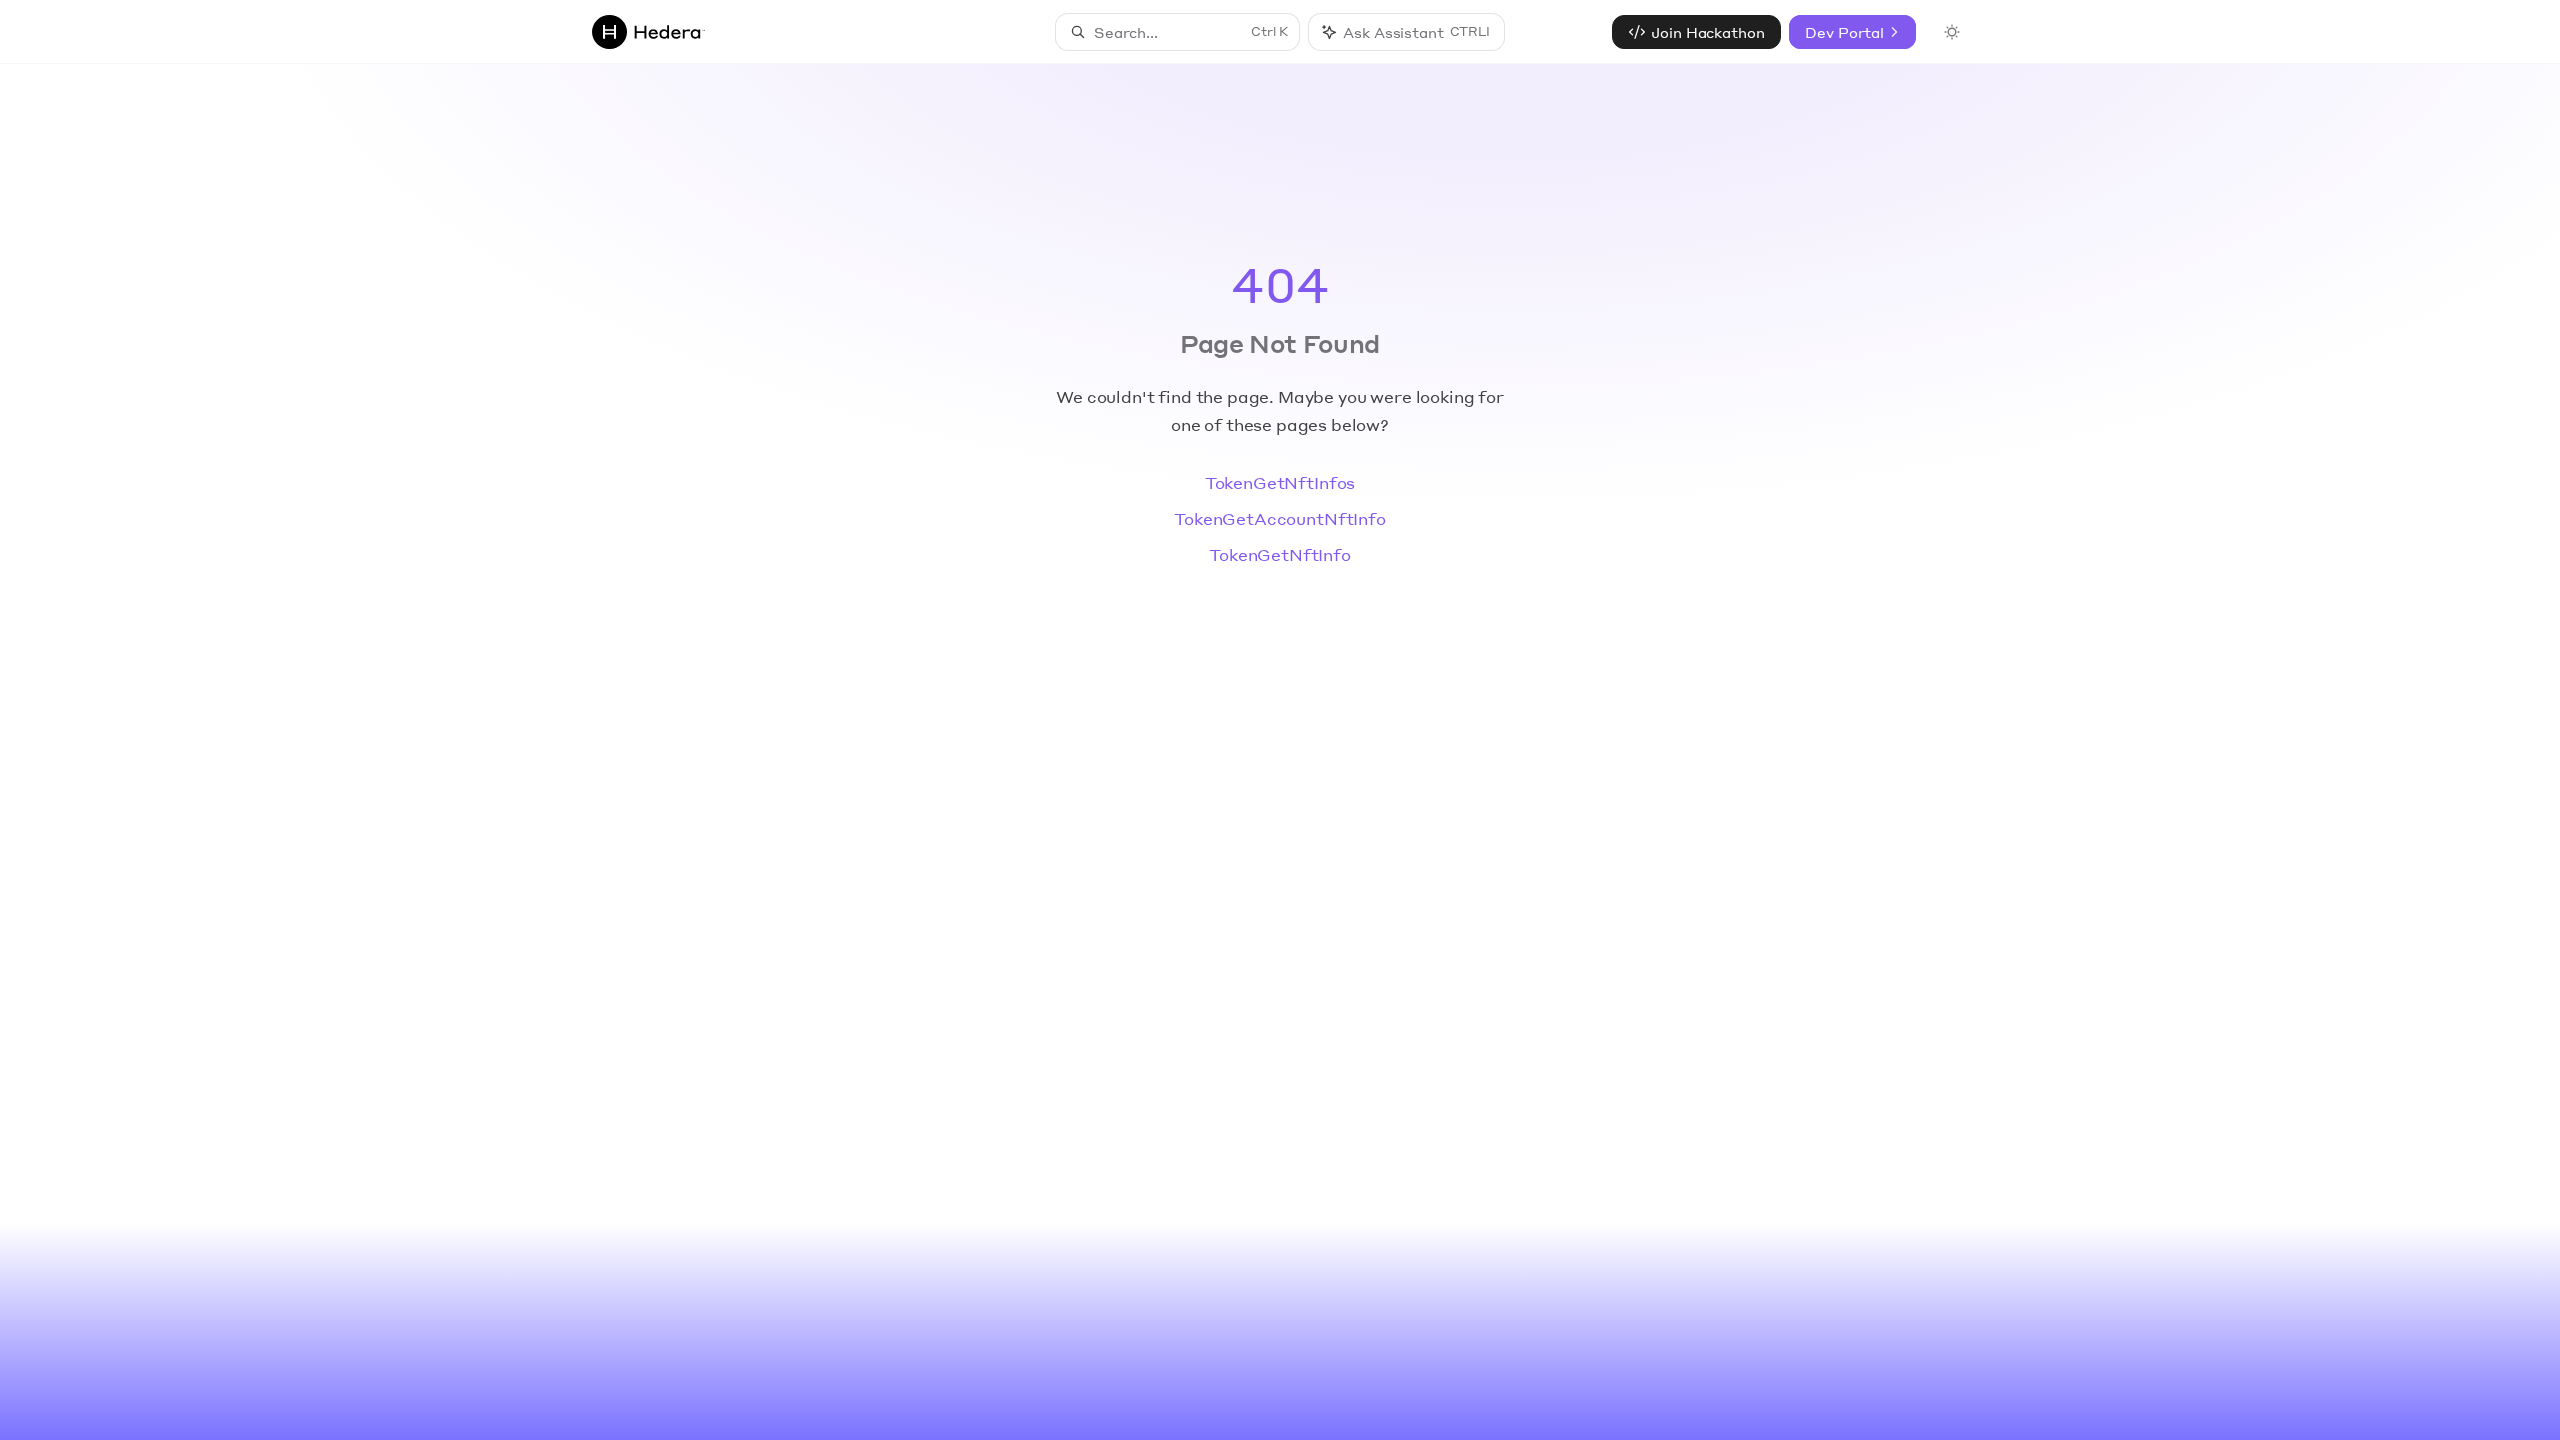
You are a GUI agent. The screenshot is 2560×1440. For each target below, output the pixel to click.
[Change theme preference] (1952, 32)
